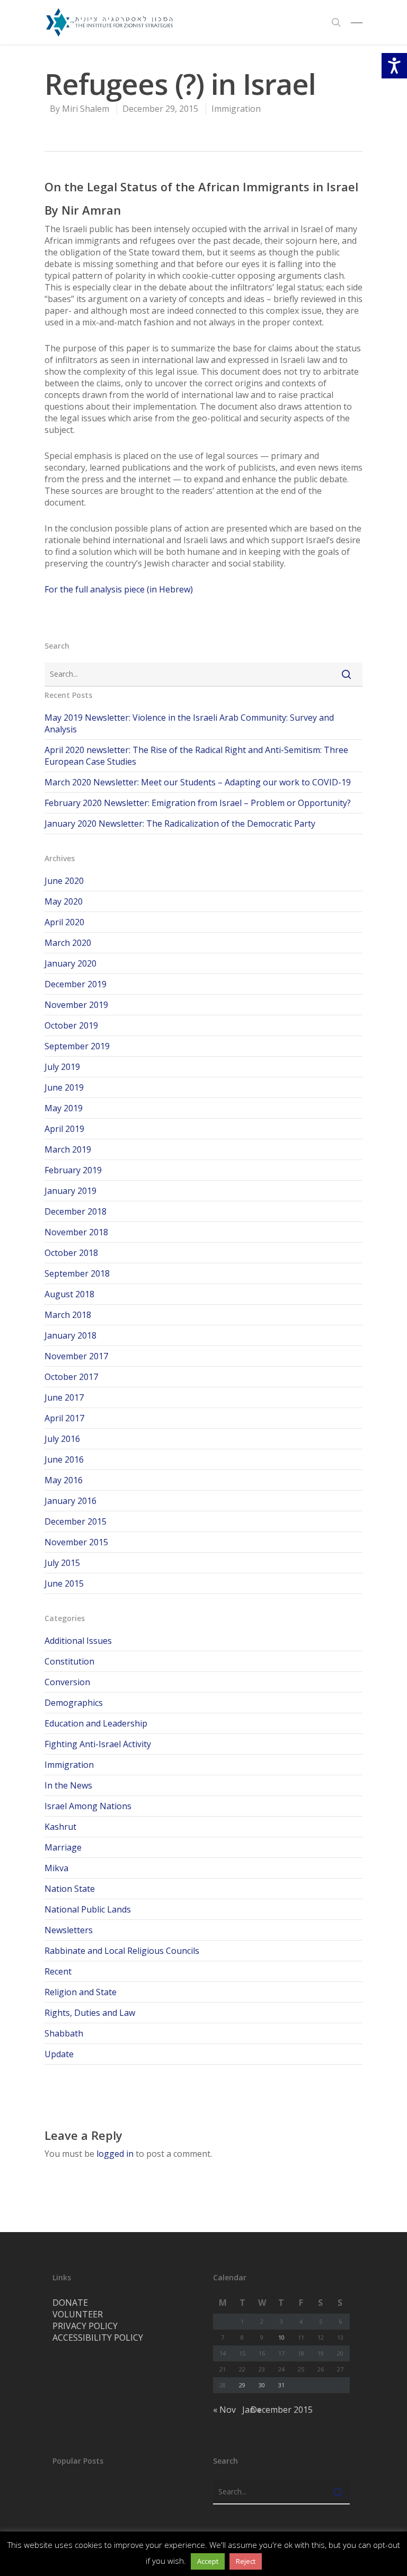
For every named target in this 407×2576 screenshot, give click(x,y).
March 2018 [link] (68, 1315)
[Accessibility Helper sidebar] (394, 66)
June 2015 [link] (64, 1583)
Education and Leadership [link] (96, 1723)
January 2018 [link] (70, 1335)
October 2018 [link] (71, 1253)
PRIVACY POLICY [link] (85, 2326)
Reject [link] (246, 2561)
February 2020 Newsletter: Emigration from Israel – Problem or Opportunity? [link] (198, 803)
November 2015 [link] (76, 1542)
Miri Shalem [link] (86, 109)
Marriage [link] (63, 1847)
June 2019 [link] (64, 1087)
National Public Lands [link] (88, 1909)
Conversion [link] (67, 1682)
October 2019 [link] (71, 1025)
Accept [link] (208, 2561)
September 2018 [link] (77, 1273)
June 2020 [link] (64, 881)
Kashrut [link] (60, 1827)
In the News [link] (68, 1785)
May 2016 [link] (64, 1480)
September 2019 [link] (77, 1046)
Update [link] (59, 2054)
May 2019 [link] (64, 1108)
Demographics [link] (74, 1703)
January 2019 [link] (70, 1191)
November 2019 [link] (76, 1005)
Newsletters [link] (69, 1930)
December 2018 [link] (76, 1211)
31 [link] (281, 2385)
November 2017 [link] (76, 1356)
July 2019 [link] (62, 1067)
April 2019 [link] (64, 1129)
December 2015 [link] (76, 1521)
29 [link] (242, 2385)
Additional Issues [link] (78, 1641)
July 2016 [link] (62, 1439)
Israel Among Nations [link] (88, 1806)
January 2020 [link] (70, 963)
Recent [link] (58, 1971)
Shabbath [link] (64, 2033)
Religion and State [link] (81, 1992)
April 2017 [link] (64, 1418)
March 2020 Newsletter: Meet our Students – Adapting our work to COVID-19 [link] (198, 782)
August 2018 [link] (69, 1294)
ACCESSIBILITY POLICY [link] (98, 2338)
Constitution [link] (69, 1661)
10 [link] (281, 2337)
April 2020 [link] (64, 922)
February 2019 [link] (73, 1170)
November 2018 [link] (76, 1232)
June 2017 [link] (64, 1397)
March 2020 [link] (68, 943)
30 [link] (262, 2385)
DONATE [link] (70, 2303)
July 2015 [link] (62, 1563)
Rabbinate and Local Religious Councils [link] (122, 1951)
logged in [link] (115, 2154)
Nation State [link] (70, 1889)
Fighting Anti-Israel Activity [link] (98, 1744)
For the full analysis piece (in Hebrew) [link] (119, 589)
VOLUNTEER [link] (78, 2314)
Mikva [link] (56, 1868)
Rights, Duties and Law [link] (90, 2013)
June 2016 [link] (64, 1459)
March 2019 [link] (68, 1149)
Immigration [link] (236, 109)
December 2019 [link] (76, 984)
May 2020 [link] (64, 901)
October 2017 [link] (71, 1377)
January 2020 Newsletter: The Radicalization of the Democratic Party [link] (180, 824)
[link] (109, 22)
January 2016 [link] (70, 1501)
